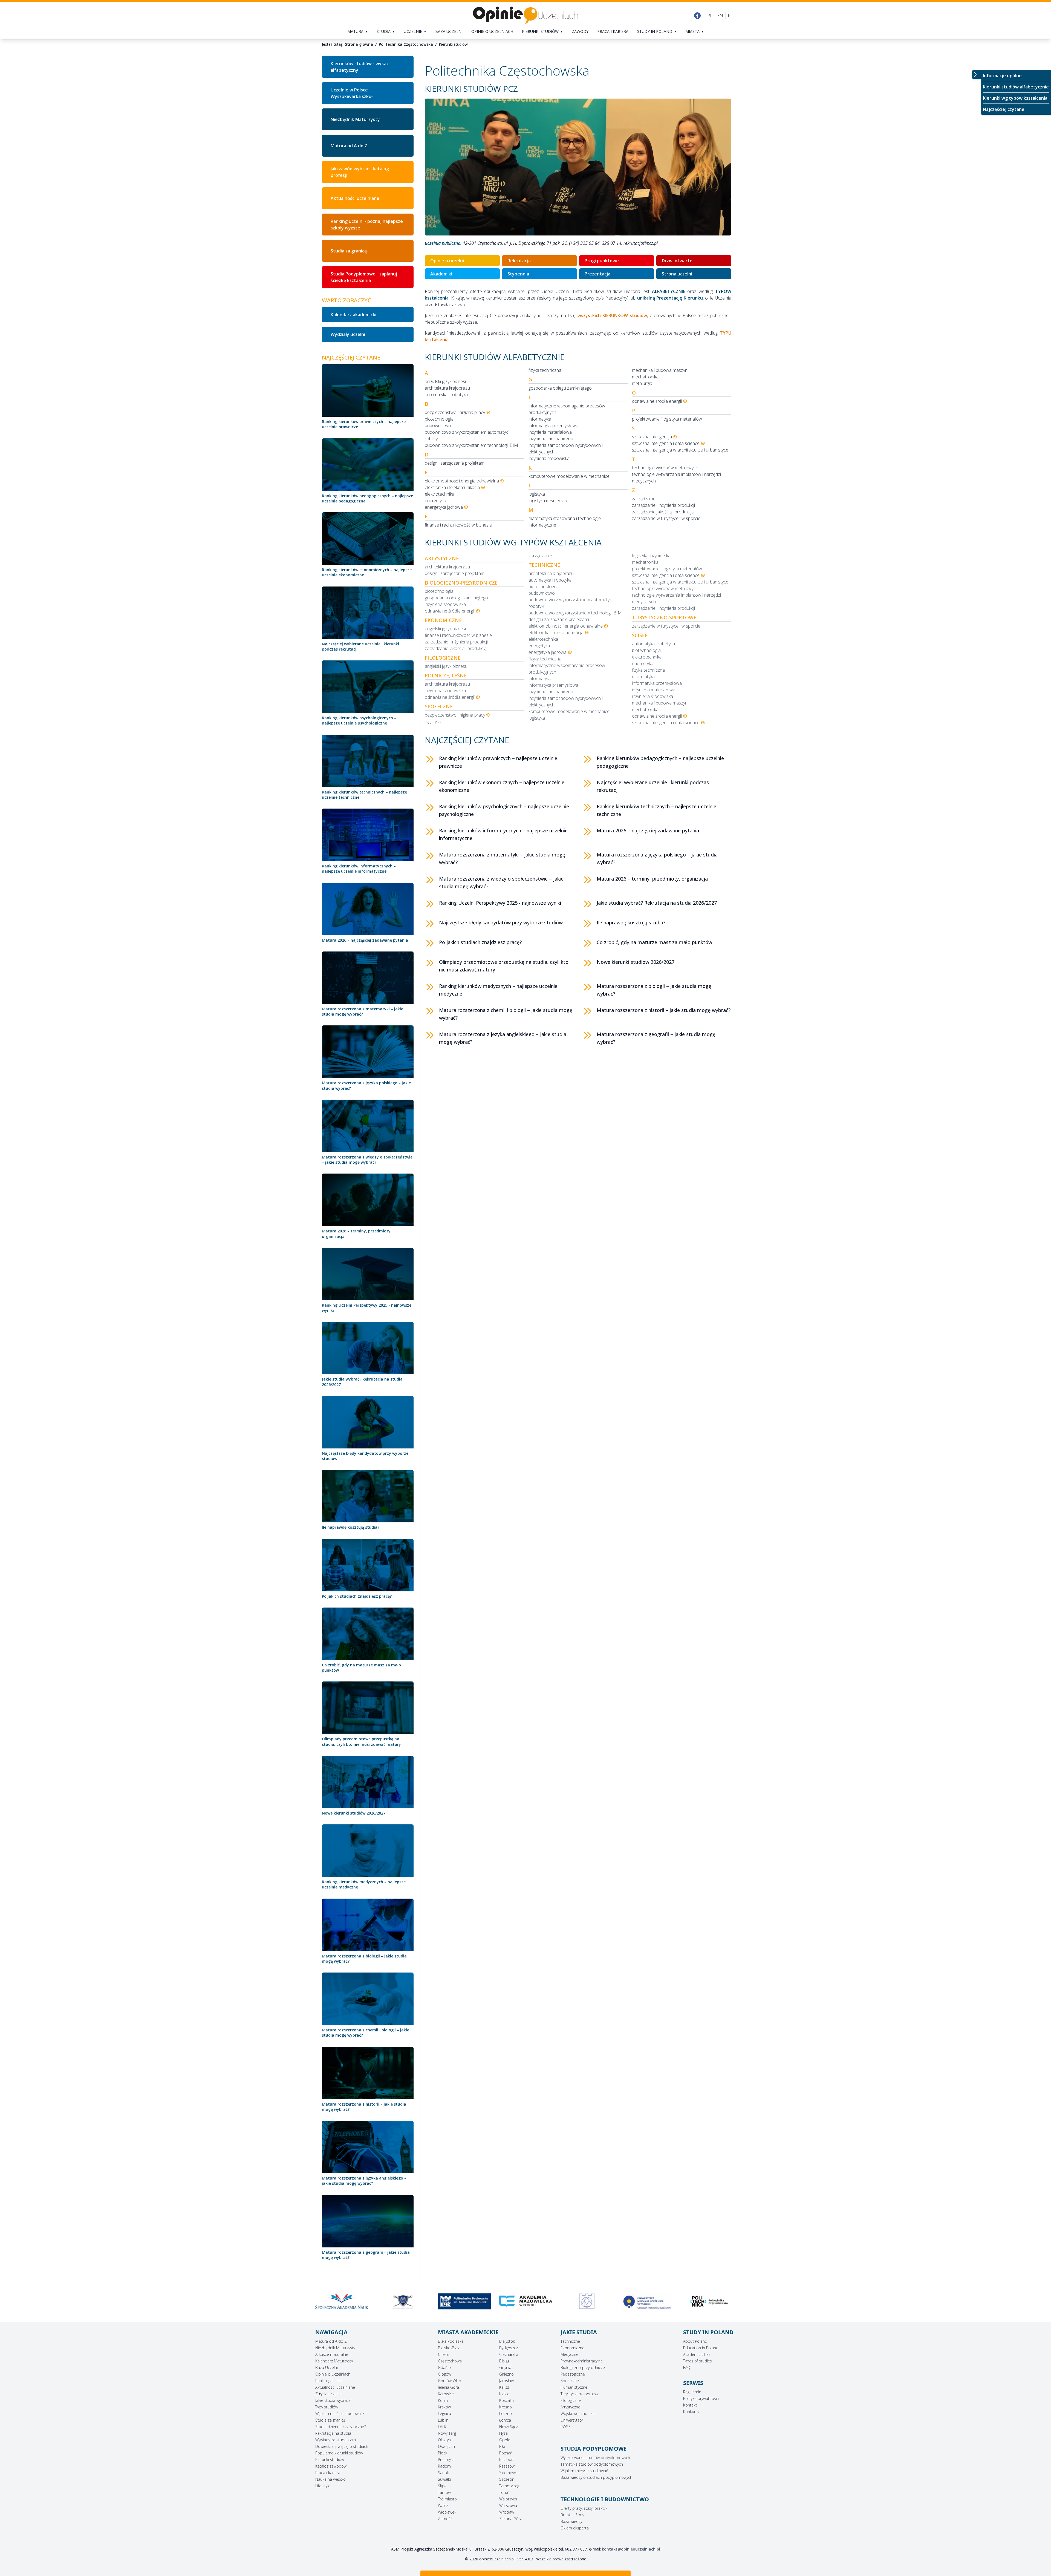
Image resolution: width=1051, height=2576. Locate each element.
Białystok (507, 2341)
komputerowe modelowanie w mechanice (569, 476)
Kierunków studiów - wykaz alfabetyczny (360, 67)
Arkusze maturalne (332, 2354)
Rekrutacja (519, 261)
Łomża (505, 2420)
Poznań (506, 2453)
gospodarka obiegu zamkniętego (560, 388)
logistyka (537, 494)
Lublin (443, 2420)
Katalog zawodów (331, 2466)
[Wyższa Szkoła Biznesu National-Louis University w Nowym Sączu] (648, 2301)
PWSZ (566, 2427)
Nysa (503, 2433)
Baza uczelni (449, 31)
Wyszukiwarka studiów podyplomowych (595, 2458)
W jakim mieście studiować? (340, 2413)
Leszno (506, 2413)
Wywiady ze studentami (336, 2440)
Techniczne (570, 2341)
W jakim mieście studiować (584, 2471)
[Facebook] (697, 16)
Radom (444, 2466)
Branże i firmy (572, 2515)
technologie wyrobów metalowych (665, 468)
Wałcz (443, 2505)
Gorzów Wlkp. (450, 2381)
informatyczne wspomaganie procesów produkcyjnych (567, 409)
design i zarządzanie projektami (455, 463)
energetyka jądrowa (444, 507)
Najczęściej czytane (1004, 109)
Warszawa (508, 2505)
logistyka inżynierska (548, 501)
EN (720, 16)
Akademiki (441, 274)
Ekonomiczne (572, 2348)
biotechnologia (439, 419)
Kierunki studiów (540, 31)
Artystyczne (570, 2407)
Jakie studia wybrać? (333, 2400)
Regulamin (692, 2392)
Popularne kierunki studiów (339, 2453)
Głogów (444, 2374)
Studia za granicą (349, 251)
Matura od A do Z (349, 146)
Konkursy (691, 2412)
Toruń (504, 2492)
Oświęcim (446, 2446)
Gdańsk (445, 2367)
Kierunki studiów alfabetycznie (1016, 87)
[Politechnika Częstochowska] (403, 2301)
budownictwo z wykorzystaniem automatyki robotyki (467, 435)
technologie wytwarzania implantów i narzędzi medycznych (676, 478)
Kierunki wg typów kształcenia (1015, 98)
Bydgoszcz (509, 2348)
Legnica (444, 2413)
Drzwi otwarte (677, 261)
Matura (355, 31)
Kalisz (504, 2387)
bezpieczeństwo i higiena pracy (455, 412)
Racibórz (507, 2459)
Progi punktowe (602, 261)
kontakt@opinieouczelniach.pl (631, 2549)
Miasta (692, 31)
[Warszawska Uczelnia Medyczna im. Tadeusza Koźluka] (587, 2301)
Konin (443, 2400)
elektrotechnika (440, 494)
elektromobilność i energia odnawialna (462, 481)
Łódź (442, 2427)
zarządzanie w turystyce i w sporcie (666, 518)
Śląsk (442, 2486)
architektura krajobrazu (447, 388)
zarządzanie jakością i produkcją (663, 512)
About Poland (695, 2341)
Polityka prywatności (701, 2398)
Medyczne (569, 2354)
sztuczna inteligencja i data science (666, 443)
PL (710, 16)
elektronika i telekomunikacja (452, 487)
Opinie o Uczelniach (333, 2374)
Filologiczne (571, 2400)
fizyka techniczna (545, 370)
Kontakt (690, 2405)
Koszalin (506, 2400)
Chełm (444, 2354)
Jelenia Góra (448, 2387)
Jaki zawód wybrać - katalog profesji (360, 172)
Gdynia (505, 2367)
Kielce (504, 2394)
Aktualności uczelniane (355, 198)
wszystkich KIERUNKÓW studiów (612, 315)
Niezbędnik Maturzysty (355, 119)
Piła (502, 2446)
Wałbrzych (508, 2499)
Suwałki (444, 2479)
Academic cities (697, 2354)
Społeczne (570, 2381)
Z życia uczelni (328, 2394)
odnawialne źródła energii (657, 401)
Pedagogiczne (573, 2374)
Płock (443, 2453)
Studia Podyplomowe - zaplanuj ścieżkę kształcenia (364, 277)
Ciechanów (509, 2354)
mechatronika (645, 377)
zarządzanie (644, 499)
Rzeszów (507, 2466)
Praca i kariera (613, 31)
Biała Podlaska (451, 2341)
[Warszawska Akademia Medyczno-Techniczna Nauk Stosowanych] (525, 2301)
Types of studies (698, 2361)
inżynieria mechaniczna (551, 439)
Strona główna (359, 44)
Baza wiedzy (571, 2521)
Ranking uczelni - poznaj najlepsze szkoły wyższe (367, 225)
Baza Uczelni (327, 2367)
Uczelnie (413, 31)
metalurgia (642, 383)
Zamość (445, 2519)
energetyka (435, 501)
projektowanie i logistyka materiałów (667, 419)
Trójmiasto (447, 2499)
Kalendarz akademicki (353, 315)
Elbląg (504, 2361)
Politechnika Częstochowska (406, 44)
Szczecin (507, 2479)
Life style (323, 2486)
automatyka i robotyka (446, 395)
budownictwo (438, 426)
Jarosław (506, 2381)
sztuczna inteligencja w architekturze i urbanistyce (680, 450)
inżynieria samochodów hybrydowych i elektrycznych (566, 449)
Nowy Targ (447, 2433)
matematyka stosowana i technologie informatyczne (565, 522)
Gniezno (506, 2374)
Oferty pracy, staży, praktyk (584, 2508)
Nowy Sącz (509, 2427)
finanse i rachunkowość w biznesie (458, 525)
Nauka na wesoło (330, 2479)
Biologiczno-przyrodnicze (583, 2367)
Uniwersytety (572, 2420)
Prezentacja (597, 274)
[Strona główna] (525, 15)
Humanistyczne (574, 2387)
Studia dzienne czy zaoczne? (340, 2427)
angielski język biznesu (446, 381)
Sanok (443, 2473)
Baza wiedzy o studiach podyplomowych (596, 2477)
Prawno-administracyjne (582, 2361)
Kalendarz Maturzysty (334, 2361)
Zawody (580, 31)
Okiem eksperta (575, 2528)
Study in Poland (655, 31)
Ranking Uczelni (329, 2381)
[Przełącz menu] (976, 74)
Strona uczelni (677, 274)
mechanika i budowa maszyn (660, 370)
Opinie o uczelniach (492, 31)
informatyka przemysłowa (553, 426)
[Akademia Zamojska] (464, 2301)
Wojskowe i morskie (578, 2413)
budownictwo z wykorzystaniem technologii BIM (471, 445)
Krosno (506, 2407)
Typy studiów (327, 2407)
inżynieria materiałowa (550, 432)
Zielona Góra (511, 2519)
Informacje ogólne (1002, 76)
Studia (384, 31)
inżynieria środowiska (549, 458)
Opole (505, 2440)
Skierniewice (510, 2473)
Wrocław (507, 2512)
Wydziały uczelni (348, 334)
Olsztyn (444, 2440)
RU (731, 16)
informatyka (540, 419)
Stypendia (518, 274)
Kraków (444, 2407)
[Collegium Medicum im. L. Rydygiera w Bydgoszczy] (342, 2303)
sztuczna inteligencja (652, 437)
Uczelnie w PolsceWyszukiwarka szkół (352, 93)
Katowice (446, 2394)
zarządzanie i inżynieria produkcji (663, 505)
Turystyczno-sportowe (580, 2394)
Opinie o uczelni (447, 261)
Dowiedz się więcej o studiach (342, 2446)
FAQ (687, 2367)
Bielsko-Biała (449, 2348)
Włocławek (447, 2512)
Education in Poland (701, 2348)
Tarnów (444, 2492)
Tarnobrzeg (509, 2486)
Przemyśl (446, 2459)
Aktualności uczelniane (335, 2387)
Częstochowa (450, 2361)
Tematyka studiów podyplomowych (592, 2464)
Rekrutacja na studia (333, 2433)
